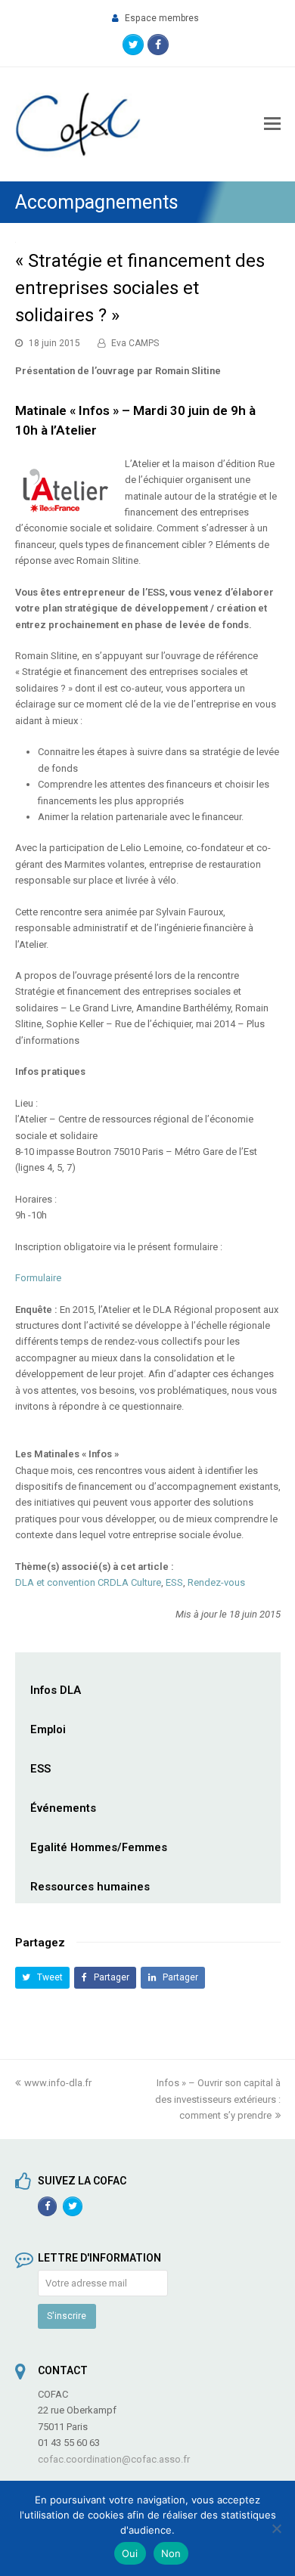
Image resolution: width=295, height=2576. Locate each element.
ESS (174, 1582)
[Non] (276, 2528)
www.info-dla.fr (58, 2083)
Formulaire (38, 1278)
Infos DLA (56, 1690)
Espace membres (162, 18)
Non (171, 2553)
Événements (63, 1808)
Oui (130, 2553)
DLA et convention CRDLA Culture (88, 1582)
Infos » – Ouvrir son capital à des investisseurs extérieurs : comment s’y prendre (218, 2099)
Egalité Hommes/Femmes (99, 1847)
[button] (43, 1978)
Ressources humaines (90, 1887)
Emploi (48, 1729)
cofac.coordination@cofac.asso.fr (114, 2459)
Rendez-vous (216, 1582)
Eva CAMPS (135, 343)
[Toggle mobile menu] (272, 124)
